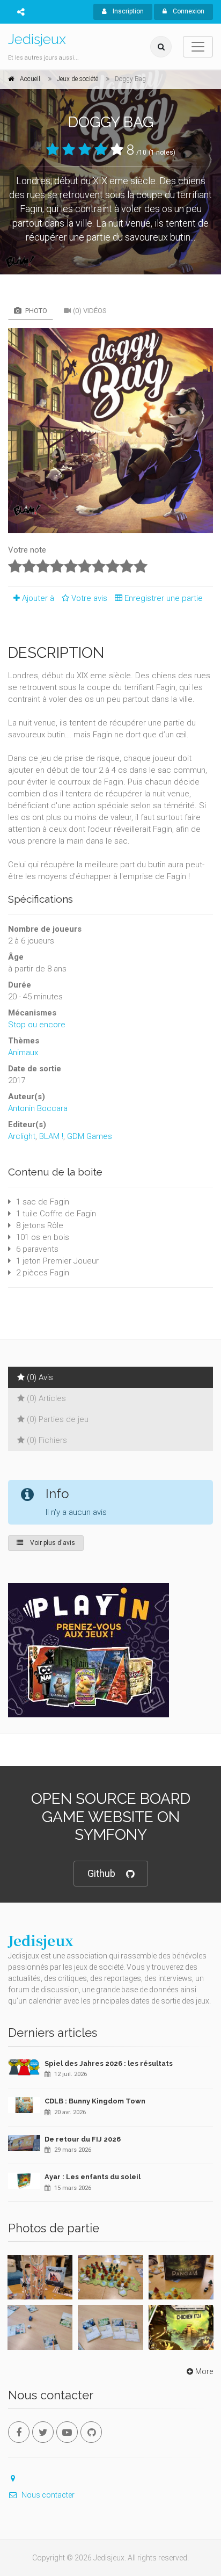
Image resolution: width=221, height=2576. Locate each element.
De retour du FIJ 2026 (83, 2139)
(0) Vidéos (90, 311)
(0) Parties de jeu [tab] (58, 1419)
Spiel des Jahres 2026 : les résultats (109, 2063)
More (204, 2371)
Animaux (23, 1053)
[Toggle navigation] (198, 47)
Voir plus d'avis (52, 1543)
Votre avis (90, 598)
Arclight (22, 1136)
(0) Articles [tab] (46, 1398)
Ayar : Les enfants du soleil (93, 2177)
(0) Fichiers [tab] (47, 1440)
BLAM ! (51, 1136)
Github (101, 1873)
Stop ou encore (37, 1025)
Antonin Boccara (38, 1108)
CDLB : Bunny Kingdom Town (95, 2101)
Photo (35, 311)
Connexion (188, 11)
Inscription (127, 11)
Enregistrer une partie (164, 598)
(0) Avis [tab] (40, 1377)
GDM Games (90, 1136)
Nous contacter (48, 2495)
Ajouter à (38, 598)
